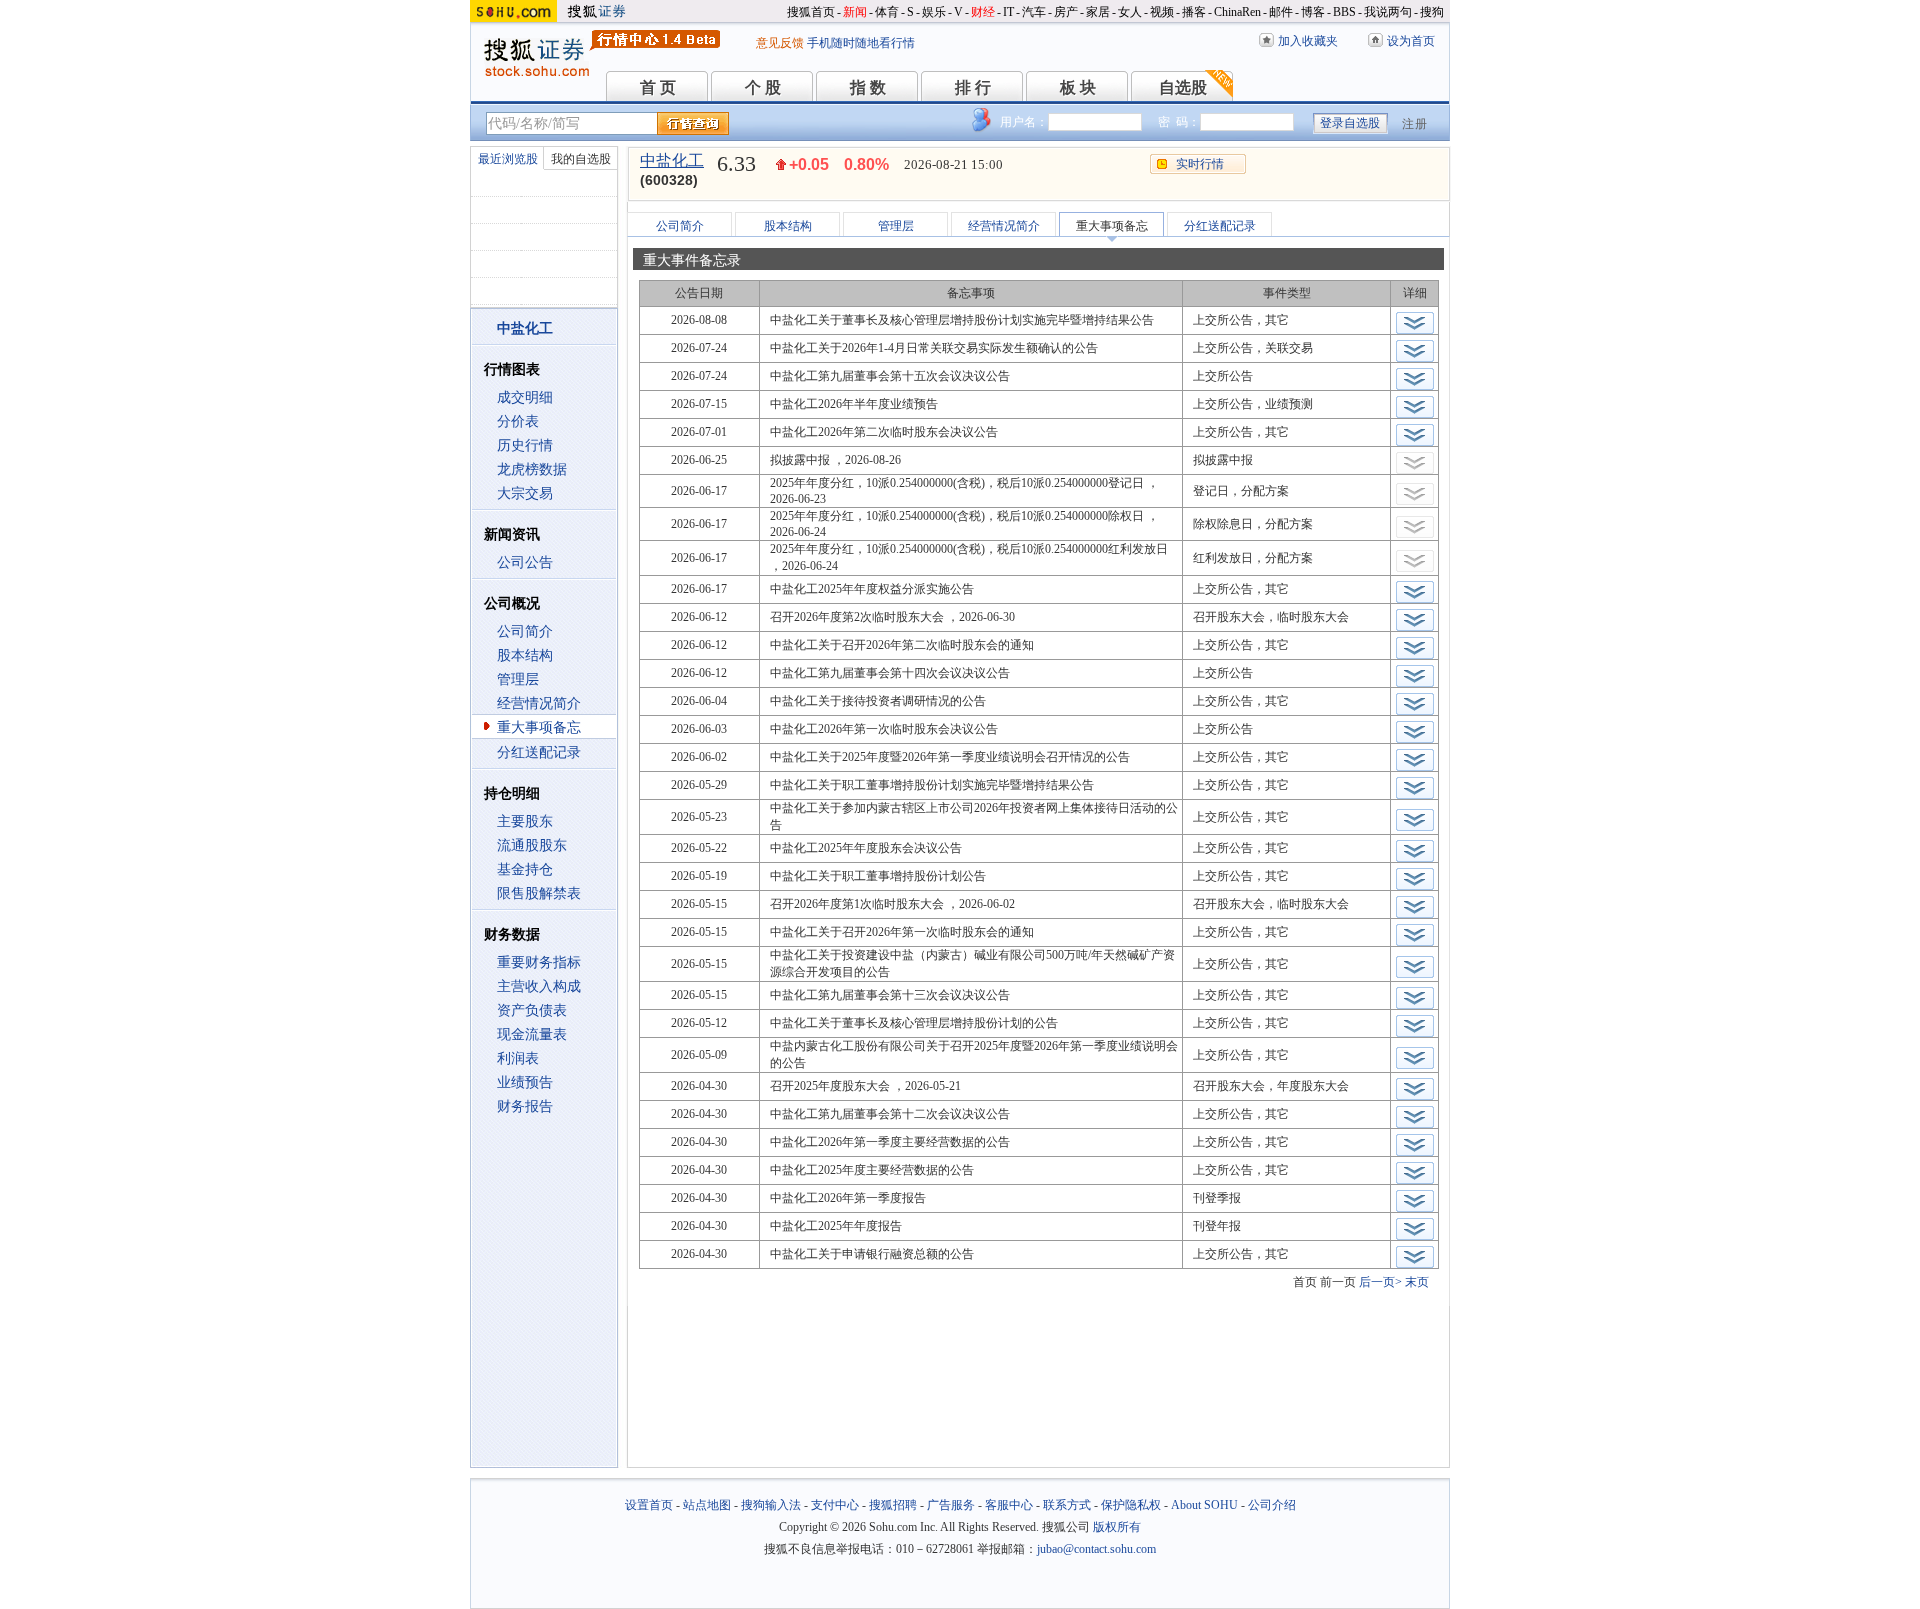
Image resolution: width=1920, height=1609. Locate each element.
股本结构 (525, 655)
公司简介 (525, 631)
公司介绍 (1272, 1505)
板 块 (1078, 87)
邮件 (1281, 12)
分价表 (518, 421)
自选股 (1183, 87)
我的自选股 (581, 159)
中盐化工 (672, 160)
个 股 (763, 87)
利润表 (518, 1058)
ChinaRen (1237, 12)
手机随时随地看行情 (861, 43)
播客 (1194, 12)
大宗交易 (525, 493)
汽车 (1034, 12)
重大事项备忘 (539, 727)
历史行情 (525, 445)
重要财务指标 (539, 962)
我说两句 (1388, 12)
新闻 (855, 12)
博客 (1313, 12)
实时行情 (1200, 164)
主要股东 (525, 821)
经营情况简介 (539, 703)
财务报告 (525, 1106)
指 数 (868, 87)
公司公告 (525, 562)
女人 (1130, 12)
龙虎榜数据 (532, 469)
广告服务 (951, 1505)
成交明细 (525, 397)
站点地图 (707, 1505)
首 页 (658, 87)
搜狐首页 (811, 12)
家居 (1098, 12)
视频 (1162, 12)
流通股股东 (532, 845)
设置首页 (649, 1505)
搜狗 (1432, 12)
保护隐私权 (1131, 1505)
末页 (1417, 1282)
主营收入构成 (539, 986)
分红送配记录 (539, 752)
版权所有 (1117, 1527)
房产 (1066, 12)
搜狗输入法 (771, 1505)
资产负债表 (532, 1010)
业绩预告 (525, 1082)
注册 (1415, 124)
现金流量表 (532, 1034)
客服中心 (1009, 1505)
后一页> (1380, 1282)
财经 (983, 12)
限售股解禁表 (539, 893)
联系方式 (1067, 1505)
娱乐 (934, 12)
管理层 (518, 679)
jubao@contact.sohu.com (1096, 1549)
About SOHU (1204, 1505)
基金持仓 (525, 869)
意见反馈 (780, 43)
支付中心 (835, 1505)
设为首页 (1411, 41)
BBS (1344, 12)
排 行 (973, 87)
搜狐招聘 (893, 1505)
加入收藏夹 (1308, 41)
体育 (887, 12)
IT (1008, 12)
